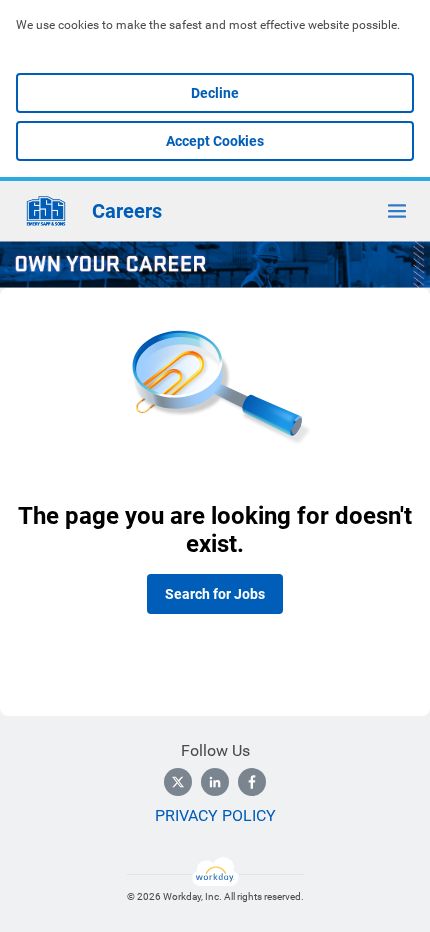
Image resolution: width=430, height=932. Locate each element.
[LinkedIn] (215, 782)
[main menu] (397, 211)
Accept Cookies (215, 141)
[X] (178, 782)
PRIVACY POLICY (215, 815)
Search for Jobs (215, 594)
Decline (215, 93)
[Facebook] (252, 782)
